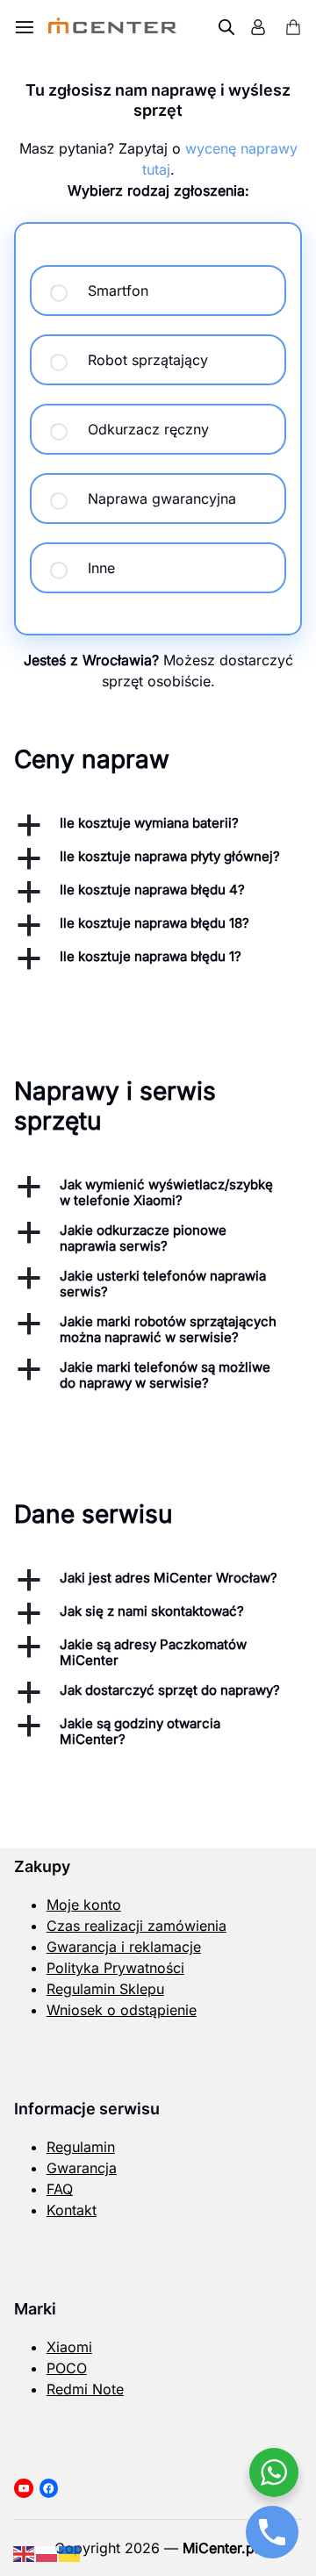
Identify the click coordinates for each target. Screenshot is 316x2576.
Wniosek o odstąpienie (122, 2010)
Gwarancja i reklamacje (124, 1947)
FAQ (60, 2189)
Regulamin (81, 2147)
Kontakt (72, 2210)
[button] (158, 825)
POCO (67, 2368)
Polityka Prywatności (115, 1968)
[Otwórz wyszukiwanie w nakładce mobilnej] (226, 27)
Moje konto (84, 1905)
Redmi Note (85, 2389)
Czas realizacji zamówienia (136, 1926)
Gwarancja (82, 2168)
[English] (25, 2552)
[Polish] (47, 2552)
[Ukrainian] (70, 2552)
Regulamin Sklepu (105, 1989)
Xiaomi (69, 2347)
